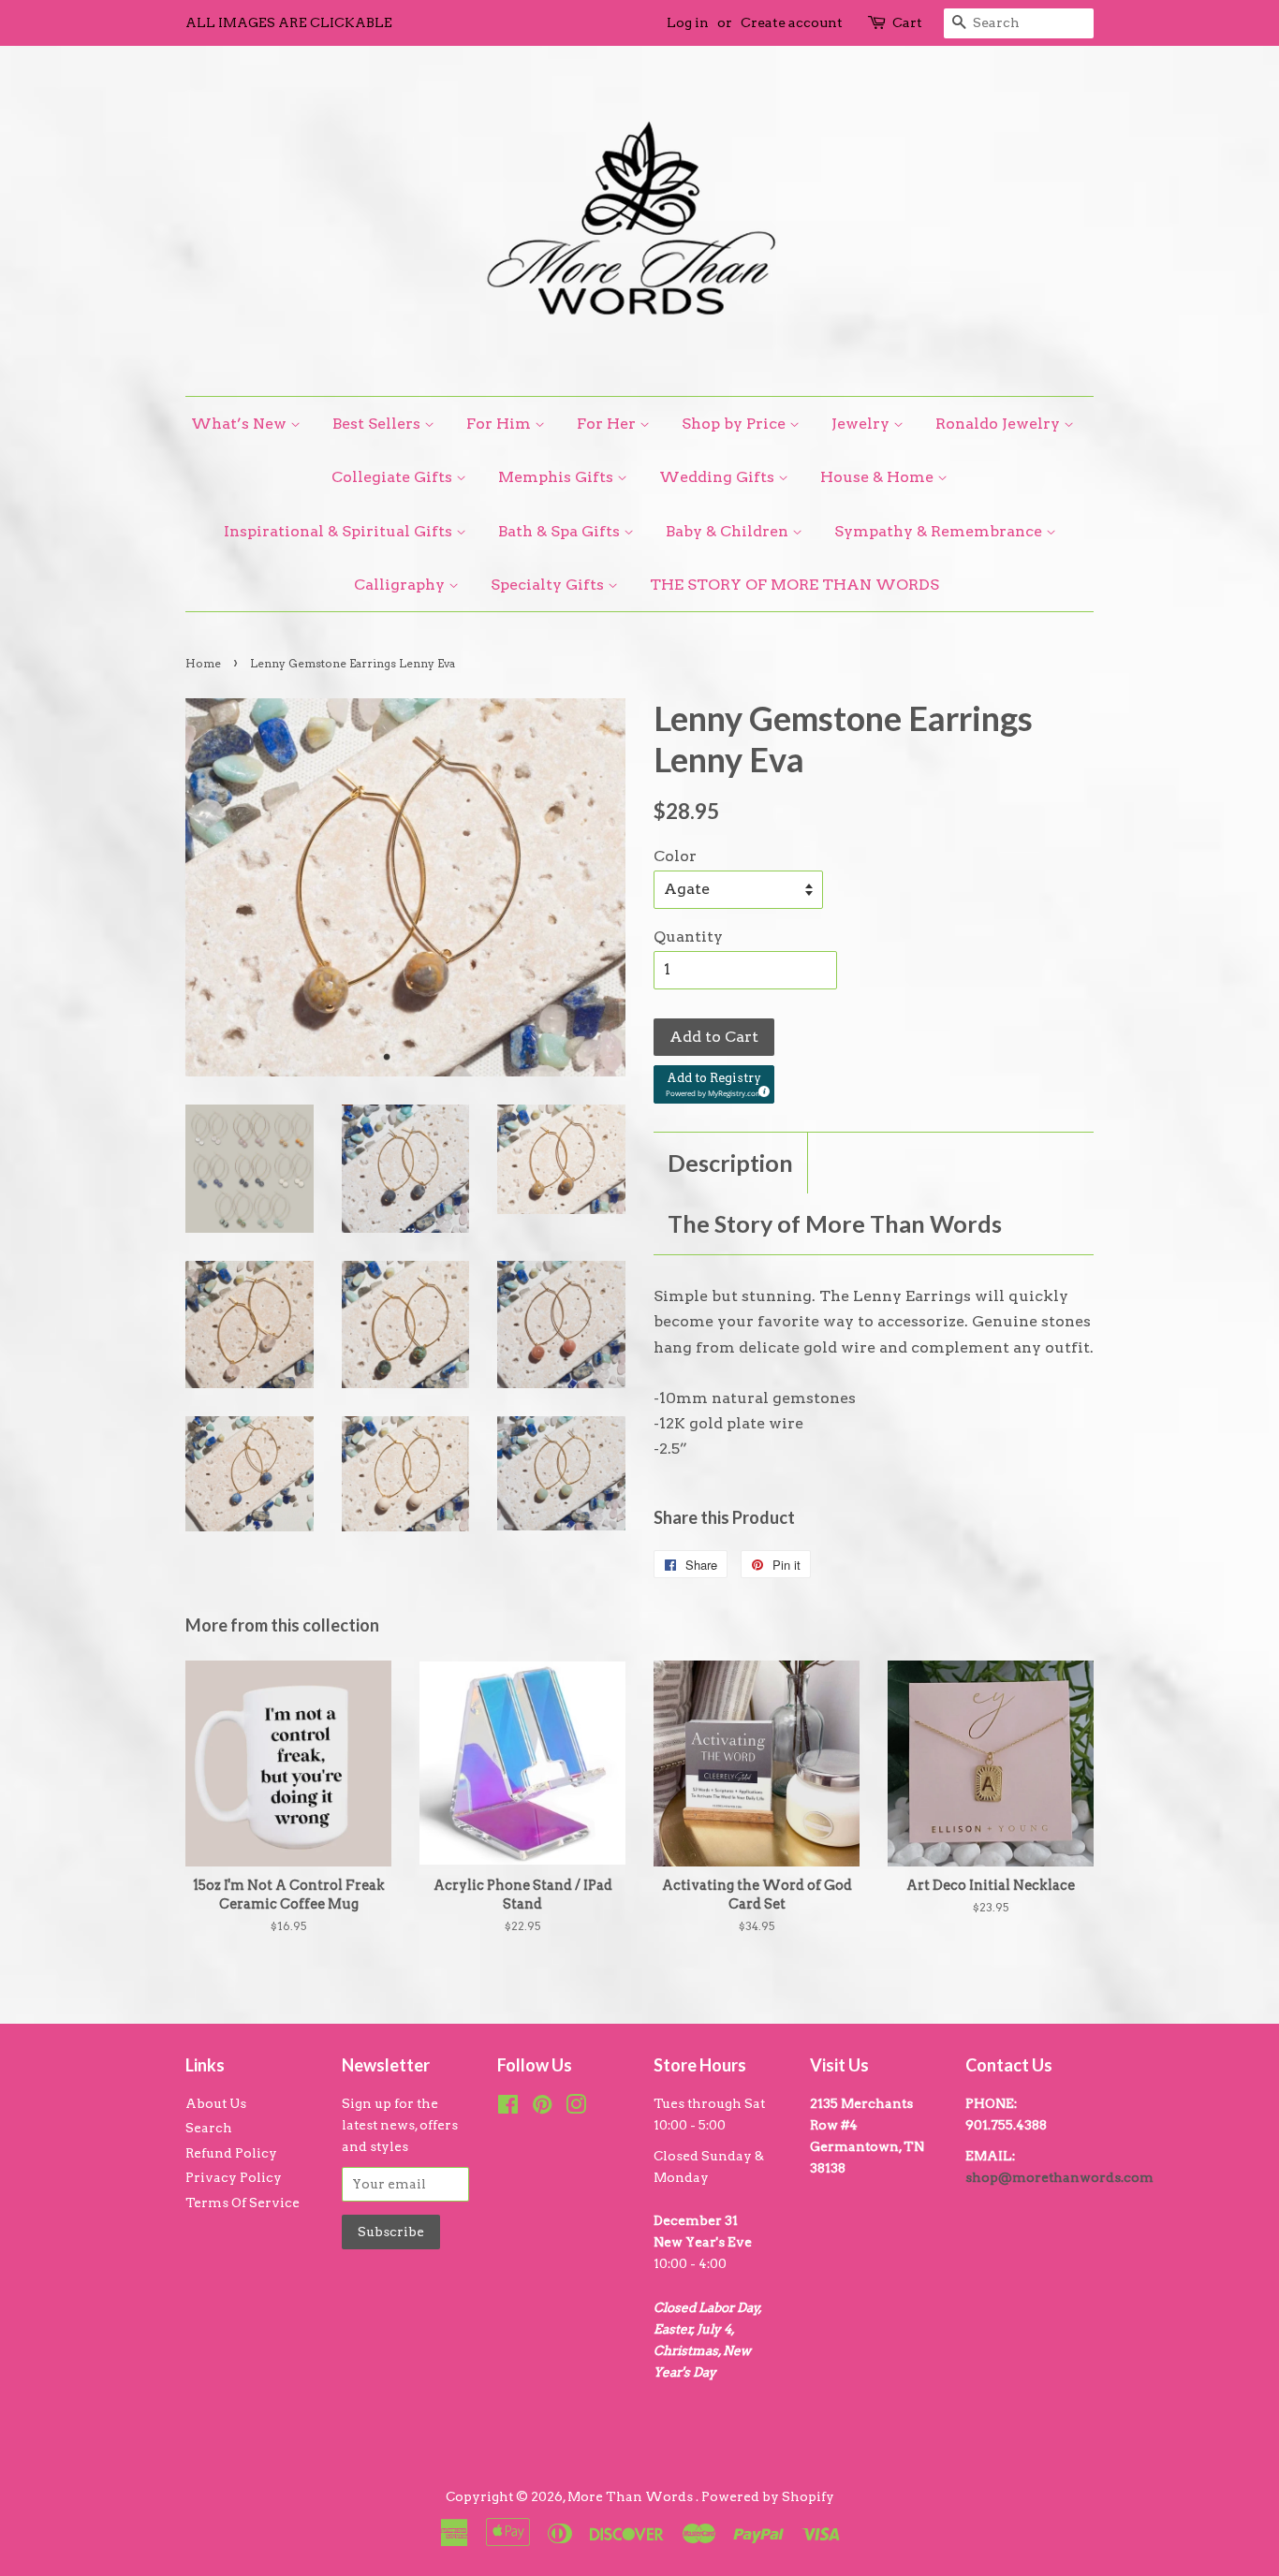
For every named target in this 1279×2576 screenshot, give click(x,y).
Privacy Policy (234, 2177)
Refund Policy (231, 2153)
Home (203, 663)
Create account (792, 22)
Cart (907, 22)
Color (675, 856)
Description (730, 1163)
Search (209, 2128)
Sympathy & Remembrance (940, 531)
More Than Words (632, 2496)
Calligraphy (401, 585)
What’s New (241, 424)
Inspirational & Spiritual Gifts (340, 531)
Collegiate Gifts (394, 477)
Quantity (688, 937)
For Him (500, 424)
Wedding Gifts (719, 477)
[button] (714, 1084)
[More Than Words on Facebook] (508, 2108)
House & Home (879, 477)
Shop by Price (735, 424)
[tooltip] (761, 1089)
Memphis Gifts (558, 477)
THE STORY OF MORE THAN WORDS (794, 585)
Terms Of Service (243, 2203)
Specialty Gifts (549, 585)
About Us (216, 2103)
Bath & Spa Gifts (561, 531)
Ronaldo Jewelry (1000, 424)
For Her (608, 424)
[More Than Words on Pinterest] (542, 2108)
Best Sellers (378, 424)
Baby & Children (729, 531)
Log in (688, 22)
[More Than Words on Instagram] (576, 2108)
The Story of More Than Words (835, 1223)
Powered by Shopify (768, 2496)
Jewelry (862, 424)
